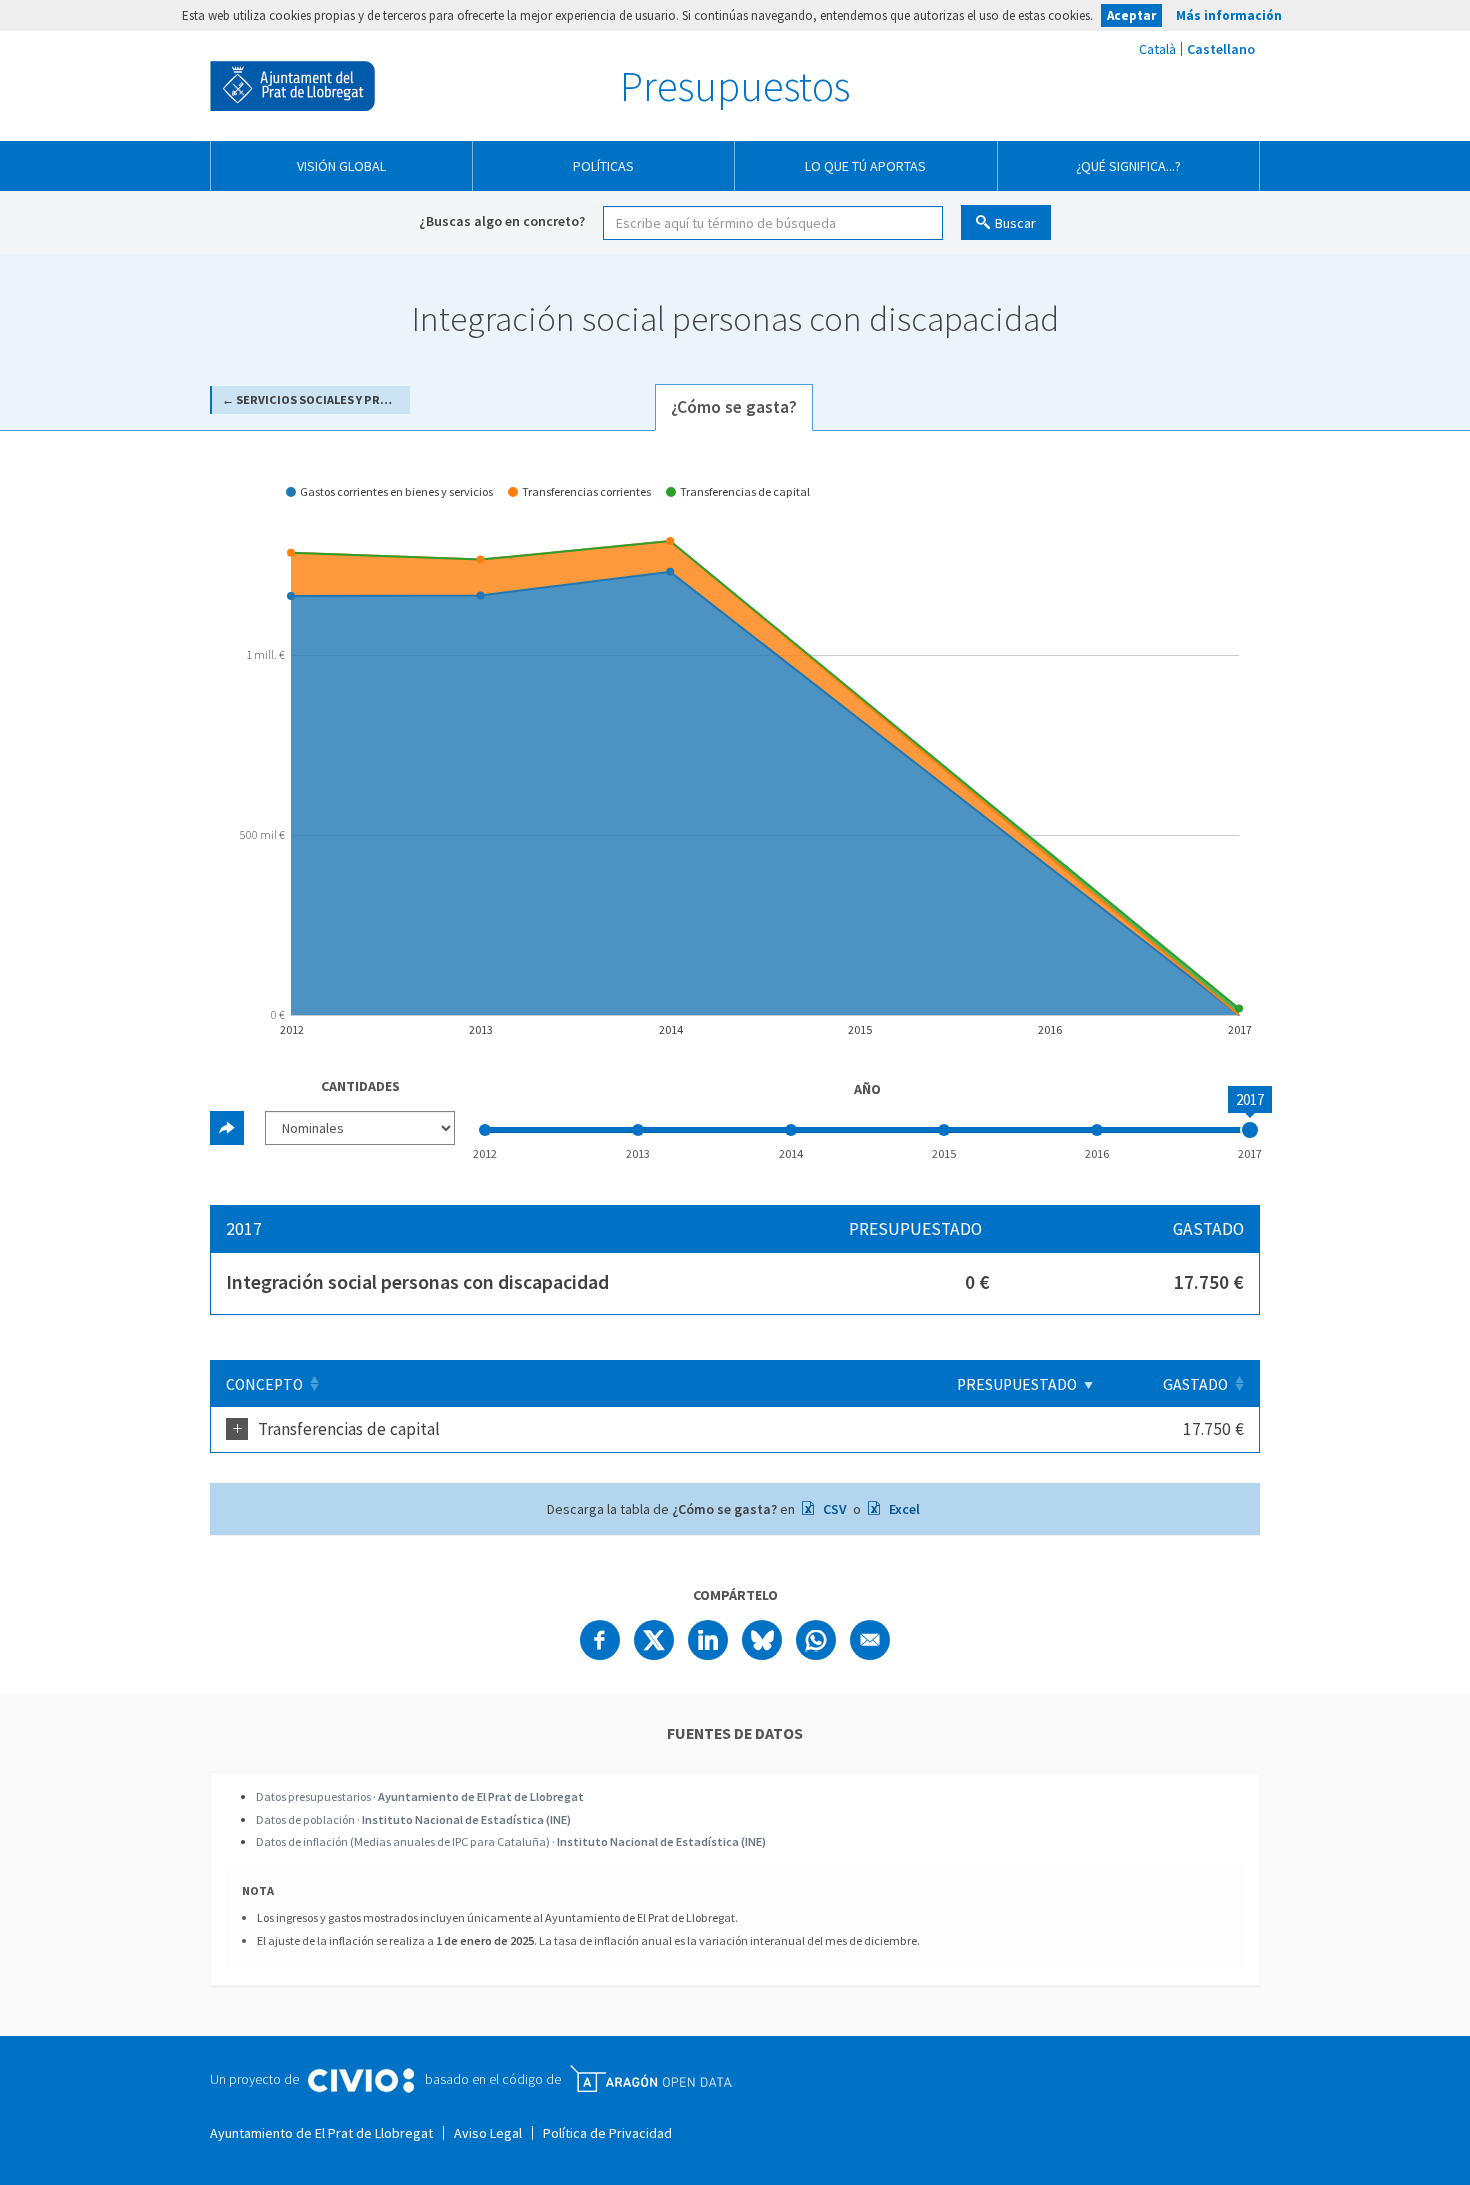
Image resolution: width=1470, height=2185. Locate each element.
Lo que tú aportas (865, 166)
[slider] (1250, 1130)
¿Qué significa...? (1128, 166)
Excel (903, 1509)
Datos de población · (413, 1819)
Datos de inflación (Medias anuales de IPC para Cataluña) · (511, 1841)
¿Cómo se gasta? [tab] (734, 407)
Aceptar (1131, 15)
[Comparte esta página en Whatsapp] (816, 1640)
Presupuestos (735, 86)
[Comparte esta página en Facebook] (600, 1640)
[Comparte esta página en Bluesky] (762, 1640)
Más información (1229, 15)
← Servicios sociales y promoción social (316, 399)
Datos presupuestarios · (420, 1796)
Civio (360, 2081)
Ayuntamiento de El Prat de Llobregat (292, 86)
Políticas (603, 166)
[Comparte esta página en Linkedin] (708, 1640)
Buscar (1015, 223)
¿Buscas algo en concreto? (502, 221)
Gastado (1195, 1384)
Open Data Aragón (650, 2079)
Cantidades (360, 1086)
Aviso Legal (488, 2133)
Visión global (341, 166)
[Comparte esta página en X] (654, 1640)
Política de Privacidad (607, 2133)
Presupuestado (1017, 1384)
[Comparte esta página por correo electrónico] (870, 1640)
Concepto (264, 1384)
